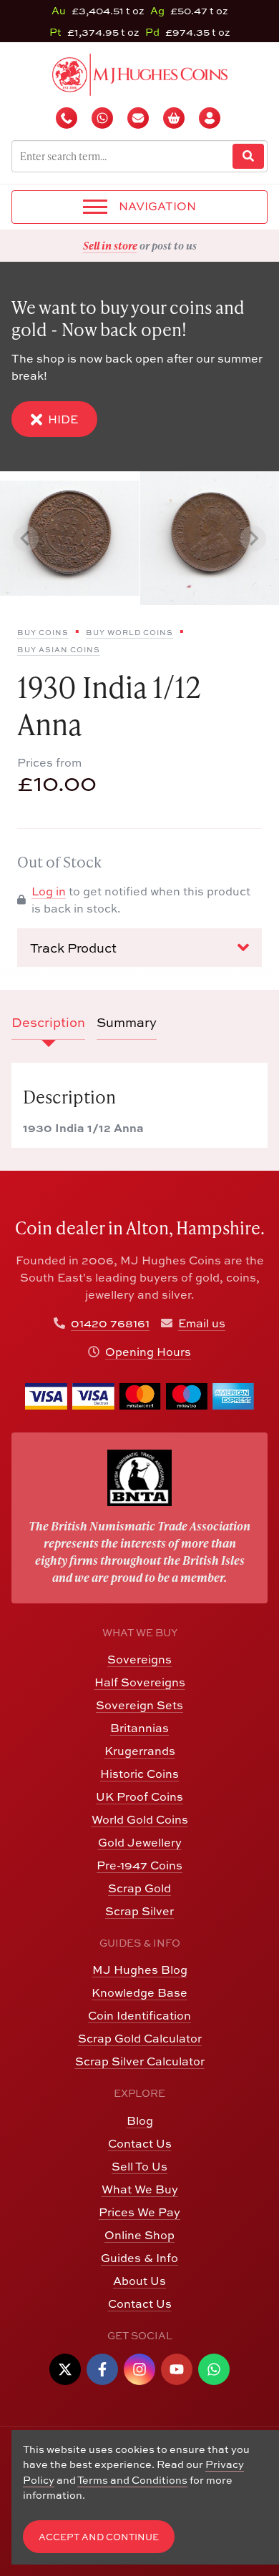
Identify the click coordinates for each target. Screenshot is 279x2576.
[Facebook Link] (102, 2369)
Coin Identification (139, 2015)
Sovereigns (139, 1659)
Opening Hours (148, 1352)
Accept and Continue (99, 2537)
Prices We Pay (139, 2212)
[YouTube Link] (177, 2369)
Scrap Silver (139, 1911)
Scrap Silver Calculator (140, 2061)
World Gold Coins (140, 1819)
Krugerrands (140, 1751)
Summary (127, 1022)
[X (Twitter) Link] (65, 2369)
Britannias (139, 1728)
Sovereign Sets (139, 1705)
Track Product (73, 948)
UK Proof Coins (139, 1796)
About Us (139, 2281)
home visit (175, 245)
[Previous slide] (26, 539)
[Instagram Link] (139, 2369)
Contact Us (140, 2143)
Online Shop (139, 2235)
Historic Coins (139, 1774)
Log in (49, 891)
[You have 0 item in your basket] (175, 118)
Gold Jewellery (140, 1842)
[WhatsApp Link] (214, 2369)
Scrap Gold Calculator (140, 2038)
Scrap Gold (139, 1888)
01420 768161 (110, 1323)
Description (48, 1022)
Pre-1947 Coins (139, 1865)
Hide (63, 419)
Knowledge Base (139, 1992)
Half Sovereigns (140, 1682)
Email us (202, 1323)
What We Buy (140, 2189)
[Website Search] (248, 156)
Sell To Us (139, 2166)
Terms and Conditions (132, 2480)
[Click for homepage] (140, 73)
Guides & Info (139, 2258)
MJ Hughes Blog (140, 1970)
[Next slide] (253, 539)
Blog (140, 2120)
